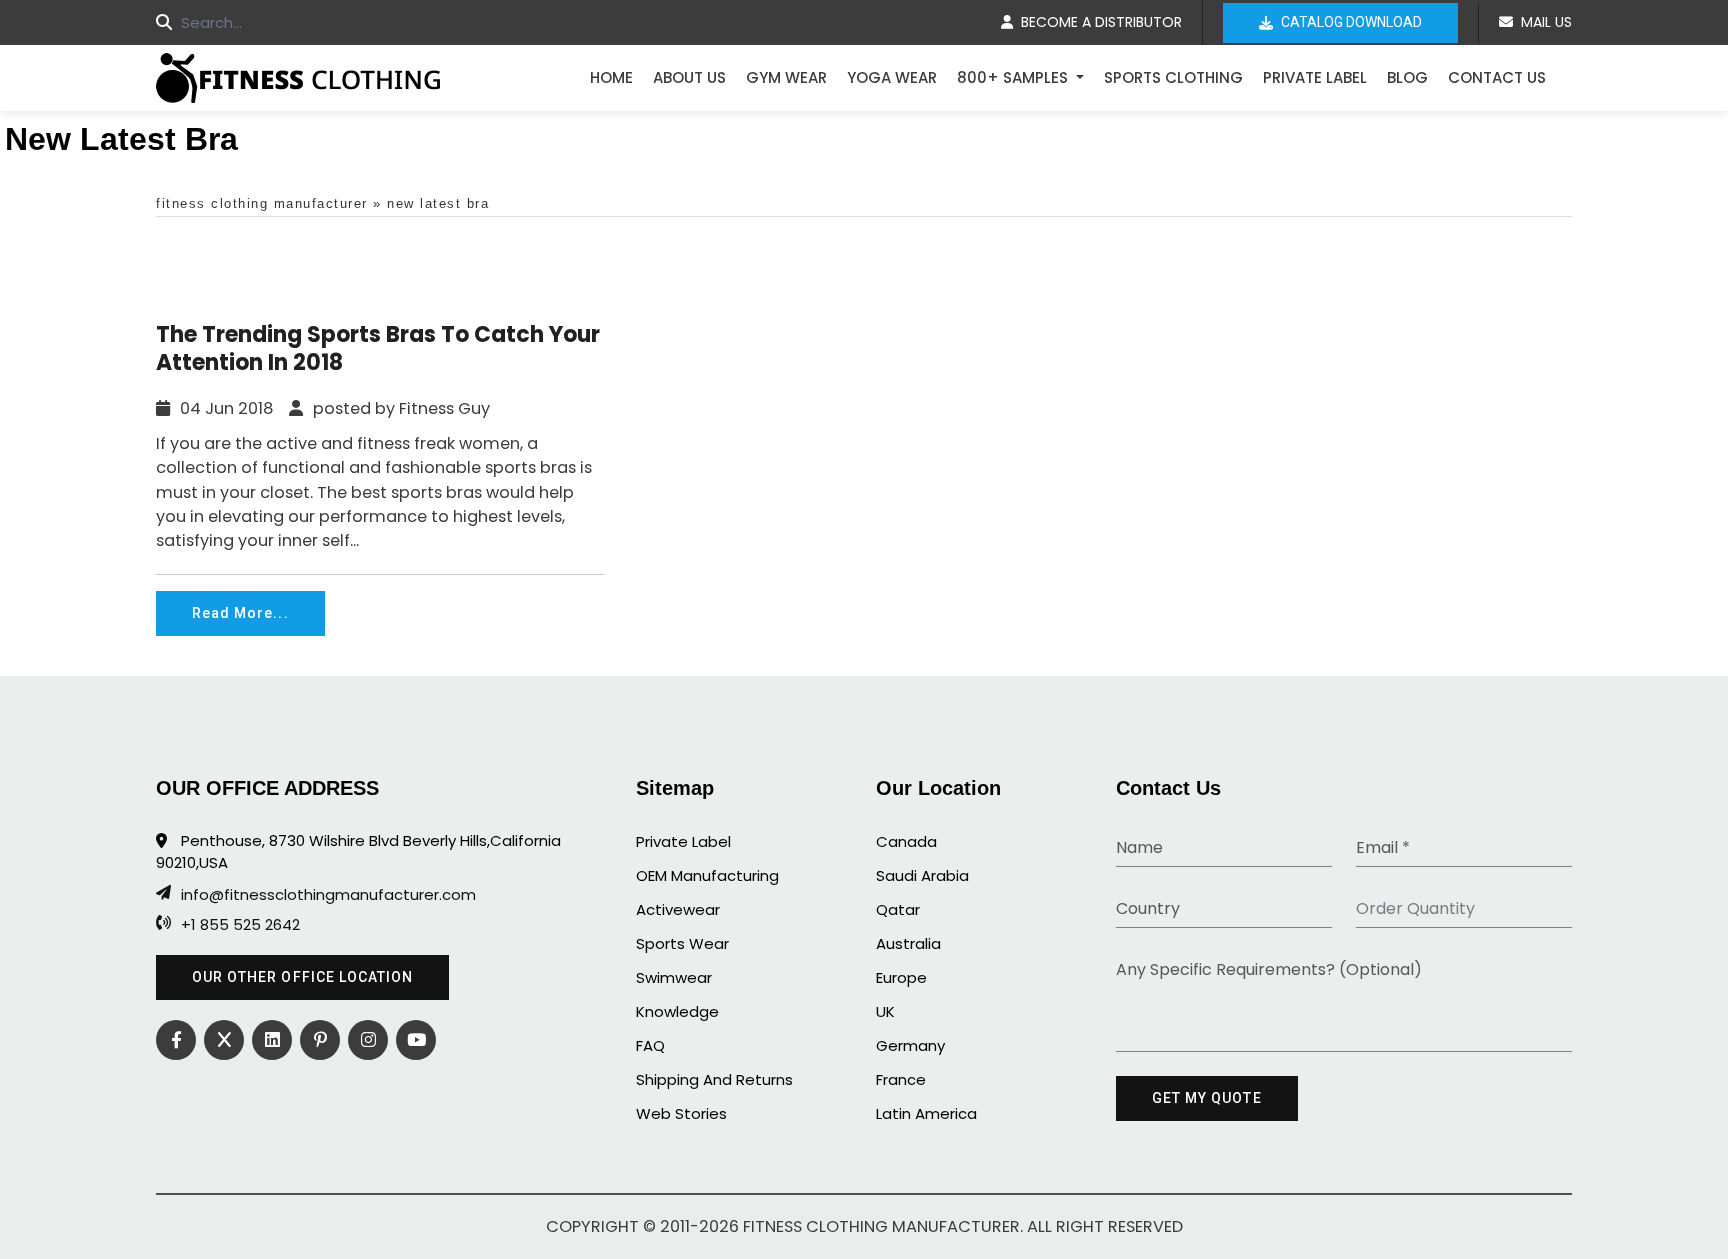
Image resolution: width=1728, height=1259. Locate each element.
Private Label (1315, 77)
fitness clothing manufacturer (262, 203)
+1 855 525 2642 (240, 925)
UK (885, 1011)
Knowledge (677, 1011)
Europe (901, 977)
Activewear (678, 909)
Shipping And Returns (714, 1079)
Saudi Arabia (922, 875)
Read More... (240, 613)
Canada (906, 841)
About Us (689, 77)
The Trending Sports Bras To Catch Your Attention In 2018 (378, 349)
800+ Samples (1014, 77)
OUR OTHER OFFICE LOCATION (302, 977)
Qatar (898, 909)
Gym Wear (786, 77)
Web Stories (681, 1113)
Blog (1407, 77)
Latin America (926, 1113)
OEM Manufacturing (707, 875)
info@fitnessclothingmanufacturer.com (328, 895)
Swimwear (674, 977)
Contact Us (1497, 77)
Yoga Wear (892, 77)
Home (611, 77)
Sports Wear (682, 943)
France (901, 1079)
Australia (908, 943)
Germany (910, 1045)
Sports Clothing (1173, 77)
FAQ (650, 1045)
